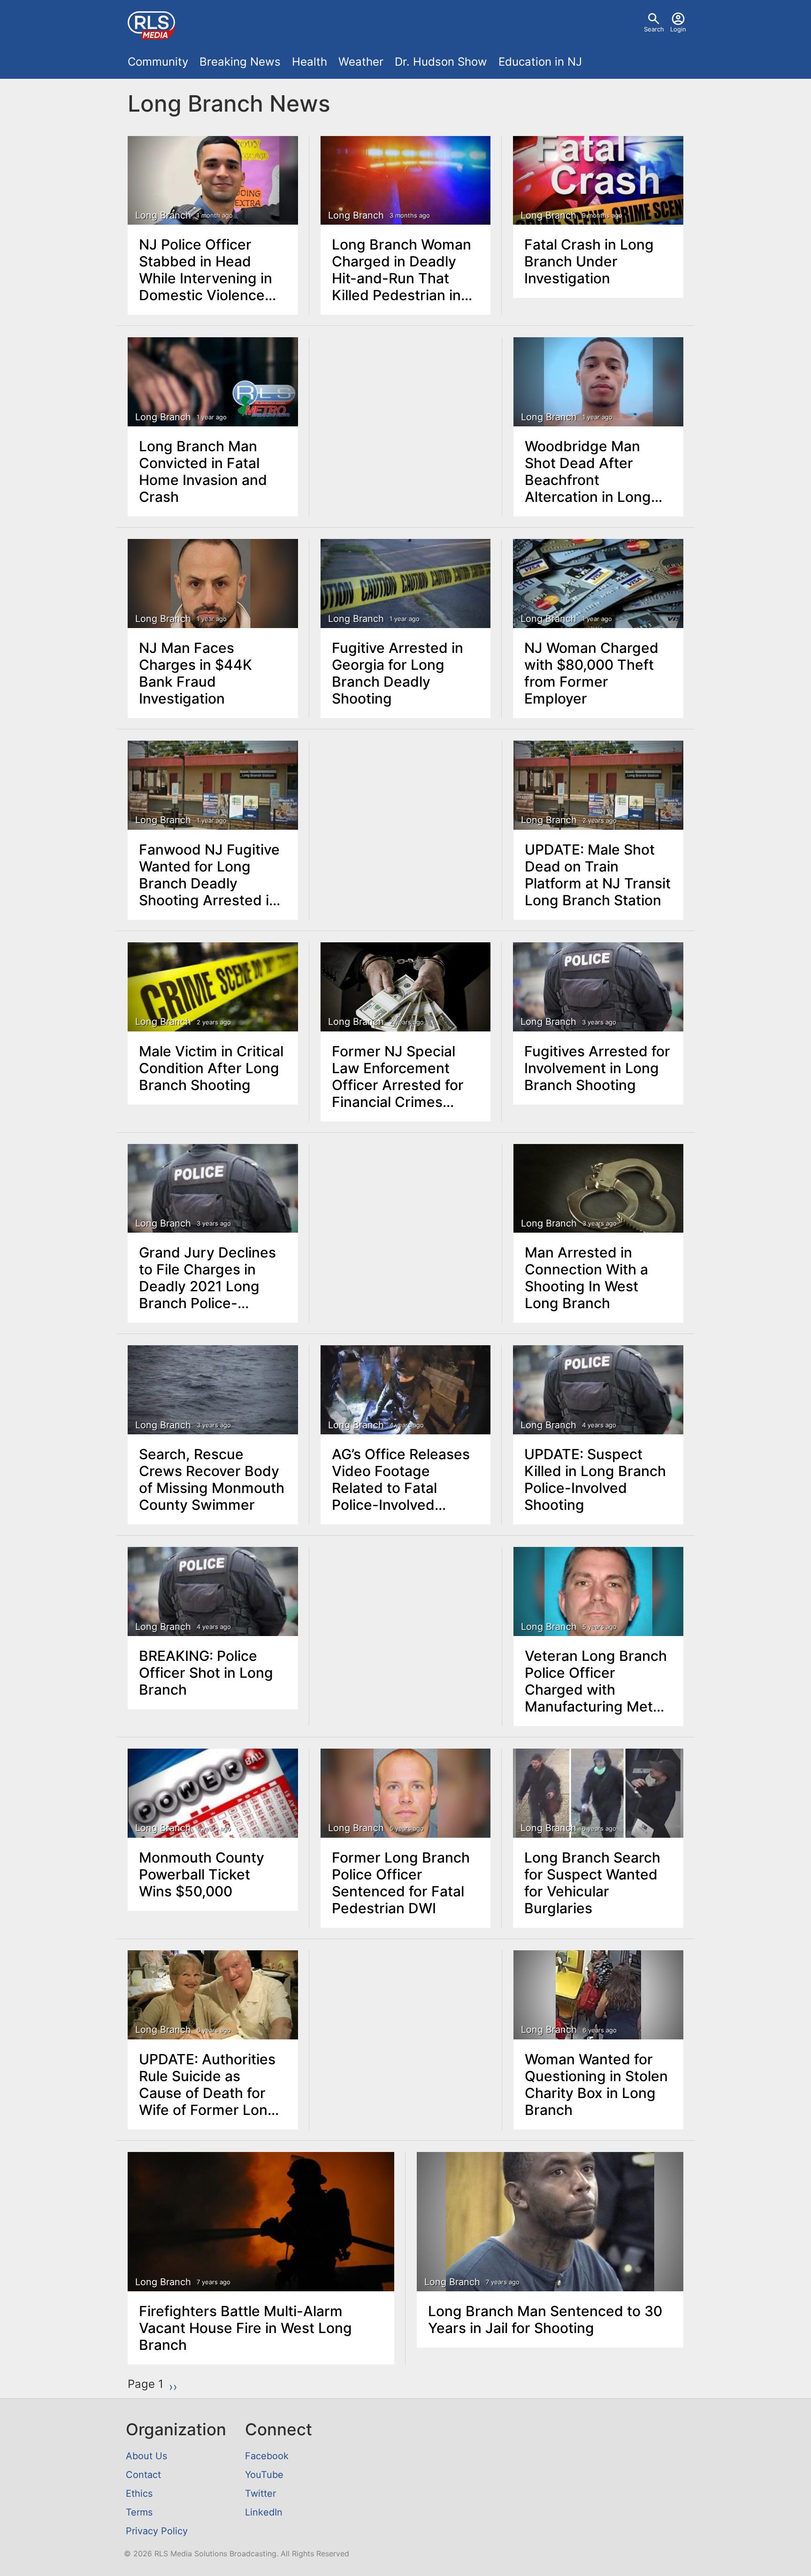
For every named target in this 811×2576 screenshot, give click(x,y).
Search (654, 29)
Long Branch (163, 215)
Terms (139, 2512)
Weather (361, 62)
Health (310, 62)
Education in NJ (540, 62)
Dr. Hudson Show (441, 62)
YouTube (264, 2475)
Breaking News (240, 62)
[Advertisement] (406, 408)
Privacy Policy (157, 2531)
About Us (146, 2456)
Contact (143, 2475)
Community (158, 62)
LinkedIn (264, 2512)
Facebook (267, 2456)
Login (678, 29)
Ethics (139, 2493)
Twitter (260, 2493)
